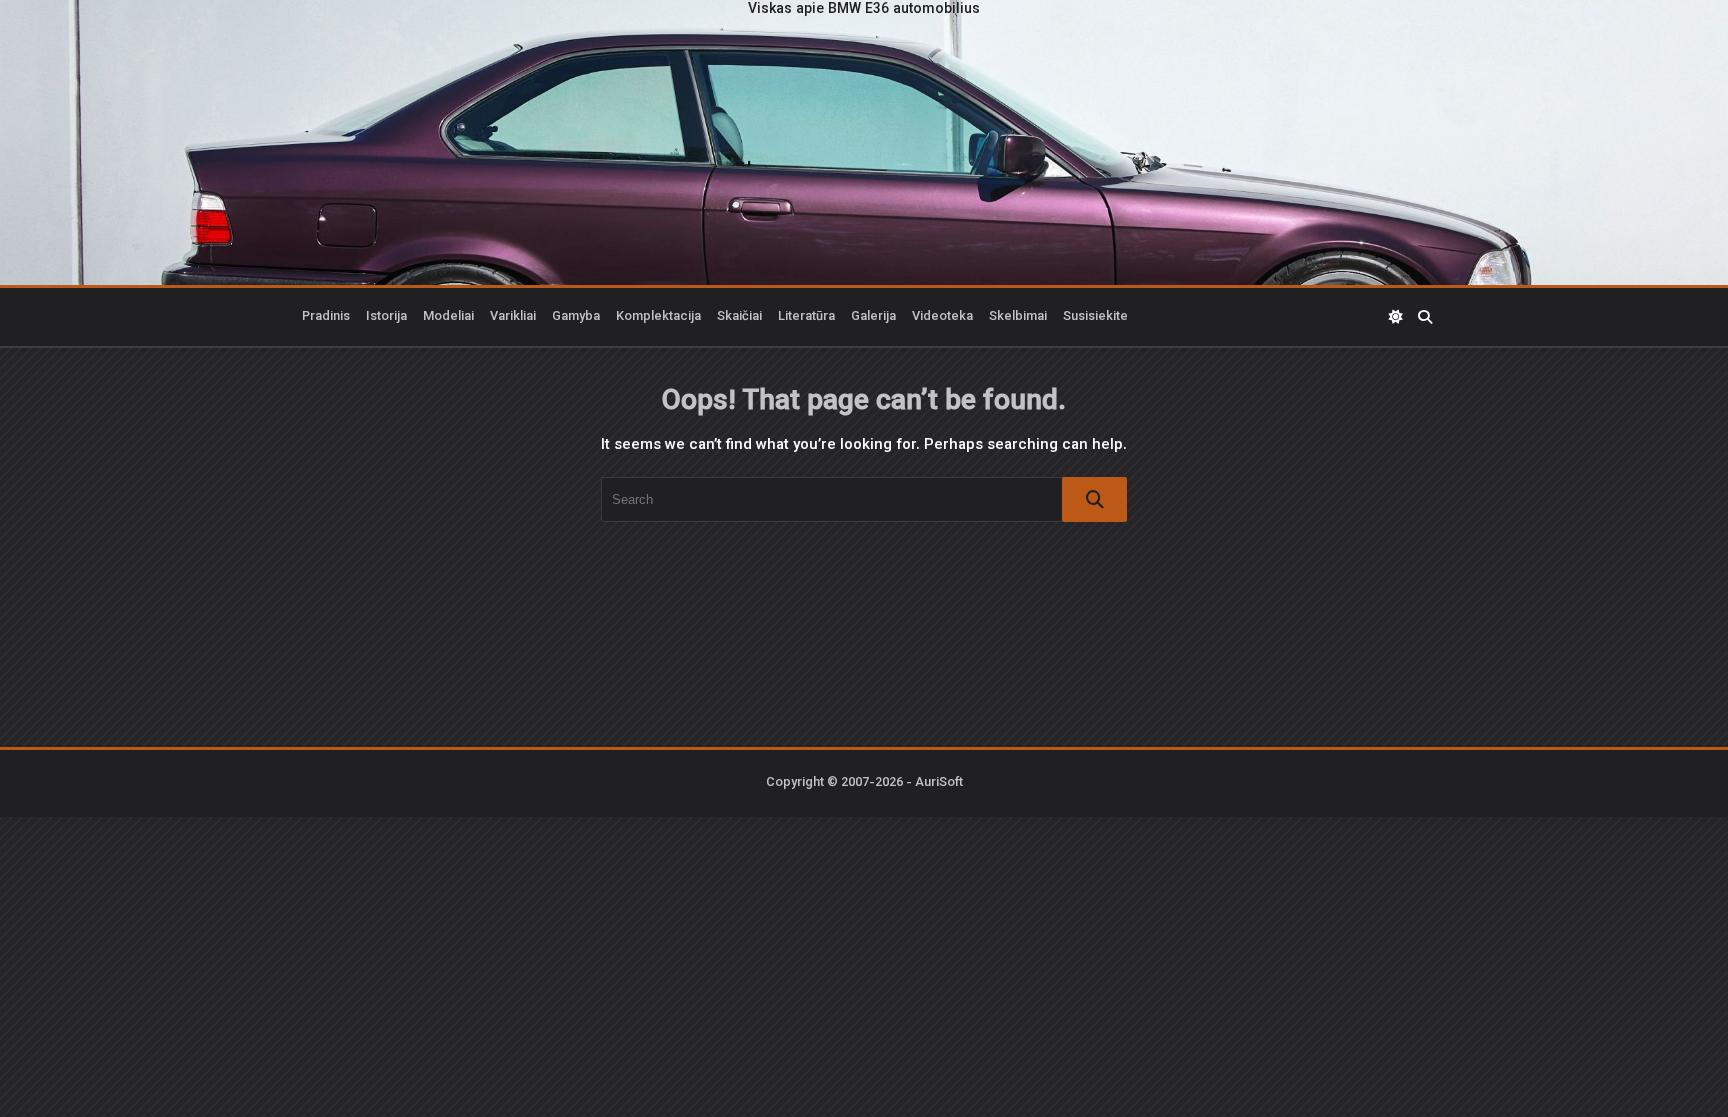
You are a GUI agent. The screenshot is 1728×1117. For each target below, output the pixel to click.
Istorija (386, 317)
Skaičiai (739, 317)
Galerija (873, 317)
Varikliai (513, 317)
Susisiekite (1095, 317)
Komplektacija (658, 317)
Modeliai (448, 317)
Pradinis (326, 317)
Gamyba (576, 317)
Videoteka (942, 317)
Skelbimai (1018, 317)
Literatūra (806, 317)
